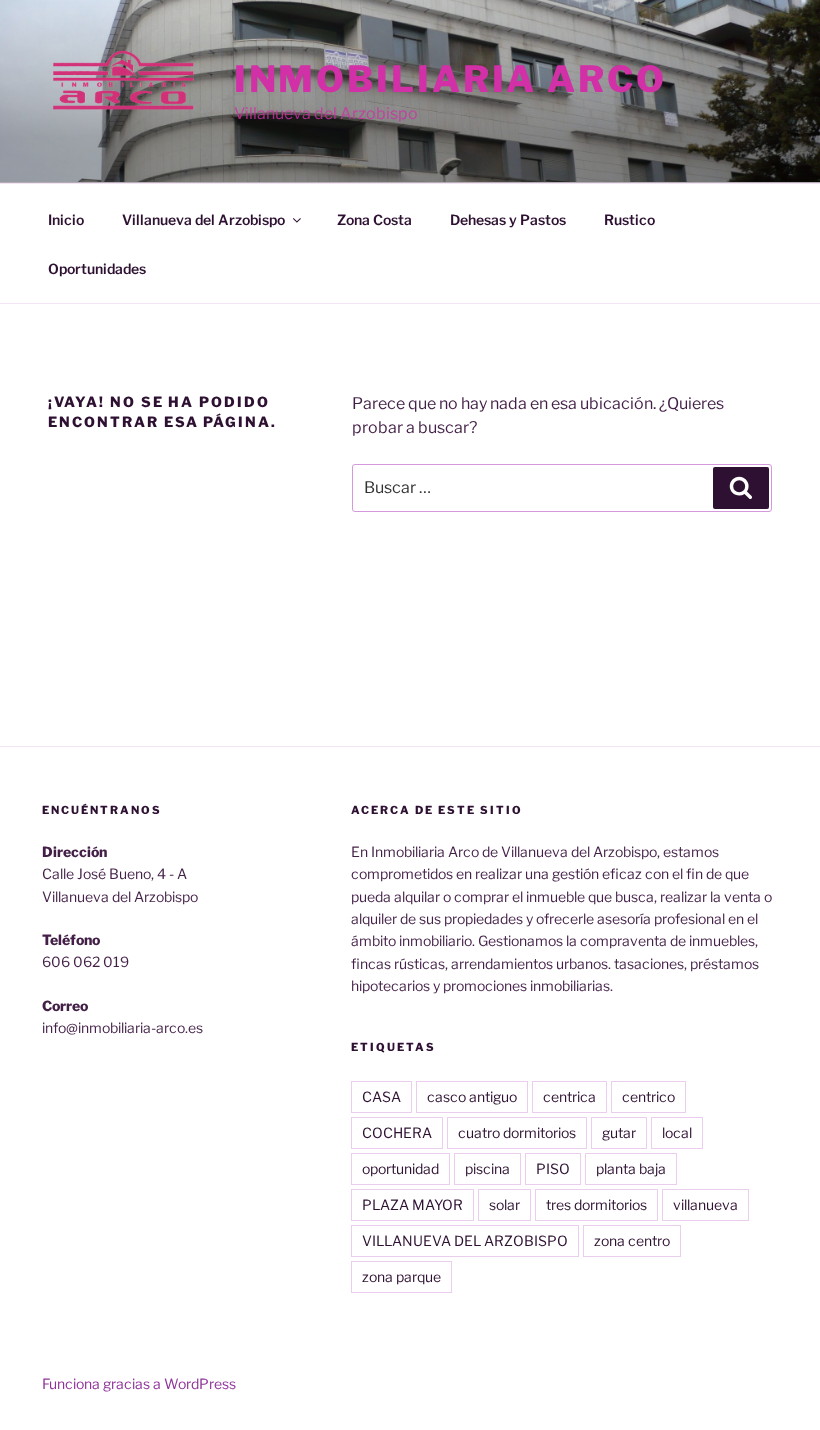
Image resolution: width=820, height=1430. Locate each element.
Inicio (66, 219)
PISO (553, 1168)
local (677, 1132)
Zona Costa (374, 219)
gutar (619, 1132)
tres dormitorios (596, 1204)
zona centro (632, 1240)
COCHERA (397, 1132)
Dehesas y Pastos (508, 219)
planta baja (631, 1168)
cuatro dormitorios (517, 1132)
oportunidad (400, 1168)
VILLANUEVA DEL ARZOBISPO (465, 1240)
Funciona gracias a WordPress (139, 1383)
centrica (569, 1096)
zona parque (401, 1276)
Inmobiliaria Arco (450, 79)
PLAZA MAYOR (412, 1204)
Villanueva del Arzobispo (203, 219)
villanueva (705, 1204)
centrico (648, 1096)
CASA (381, 1096)
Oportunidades (97, 268)
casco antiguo (472, 1096)
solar (504, 1204)
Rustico (629, 219)
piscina (487, 1168)
